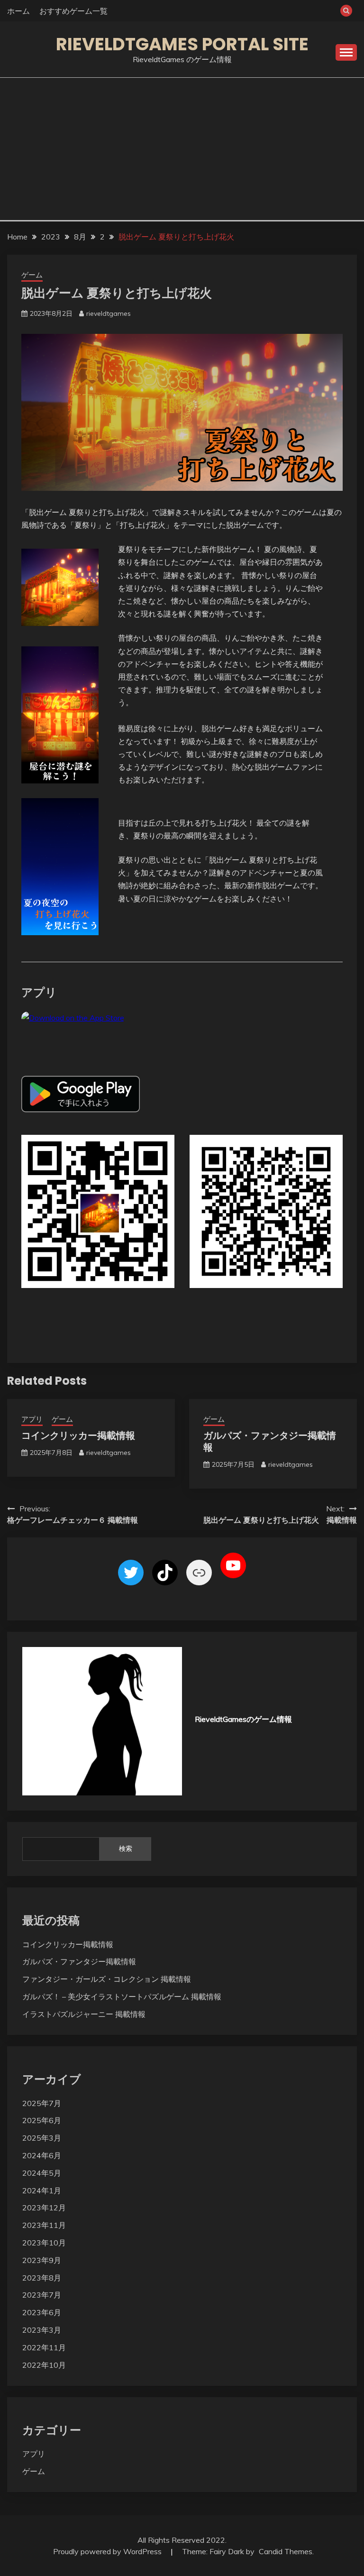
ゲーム (32, 275)
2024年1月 (42, 2190)
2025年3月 (42, 2138)
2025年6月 (42, 2120)
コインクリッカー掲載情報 (78, 1435)
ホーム (18, 11)
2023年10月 (44, 2243)
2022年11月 (44, 2347)
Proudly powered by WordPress (108, 2551)
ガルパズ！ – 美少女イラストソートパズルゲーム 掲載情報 (122, 1996)
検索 (126, 1849)
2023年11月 (44, 2225)
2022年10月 (44, 2365)
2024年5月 (42, 2173)
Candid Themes (286, 2551)
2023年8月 (42, 2278)
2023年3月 (42, 2330)
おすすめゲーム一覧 (73, 11)
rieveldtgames (109, 313)
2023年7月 (42, 2295)
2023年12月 (44, 2208)
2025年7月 (42, 2103)
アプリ (32, 1419)
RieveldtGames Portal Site (182, 44)
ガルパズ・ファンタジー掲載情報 (270, 1441)
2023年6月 (42, 2312)
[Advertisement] (182, 149)
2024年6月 (42, 2155)
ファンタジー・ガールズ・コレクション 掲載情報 (107, 1979)
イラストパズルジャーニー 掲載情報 (84, 2014)
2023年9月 (42, 2260)
